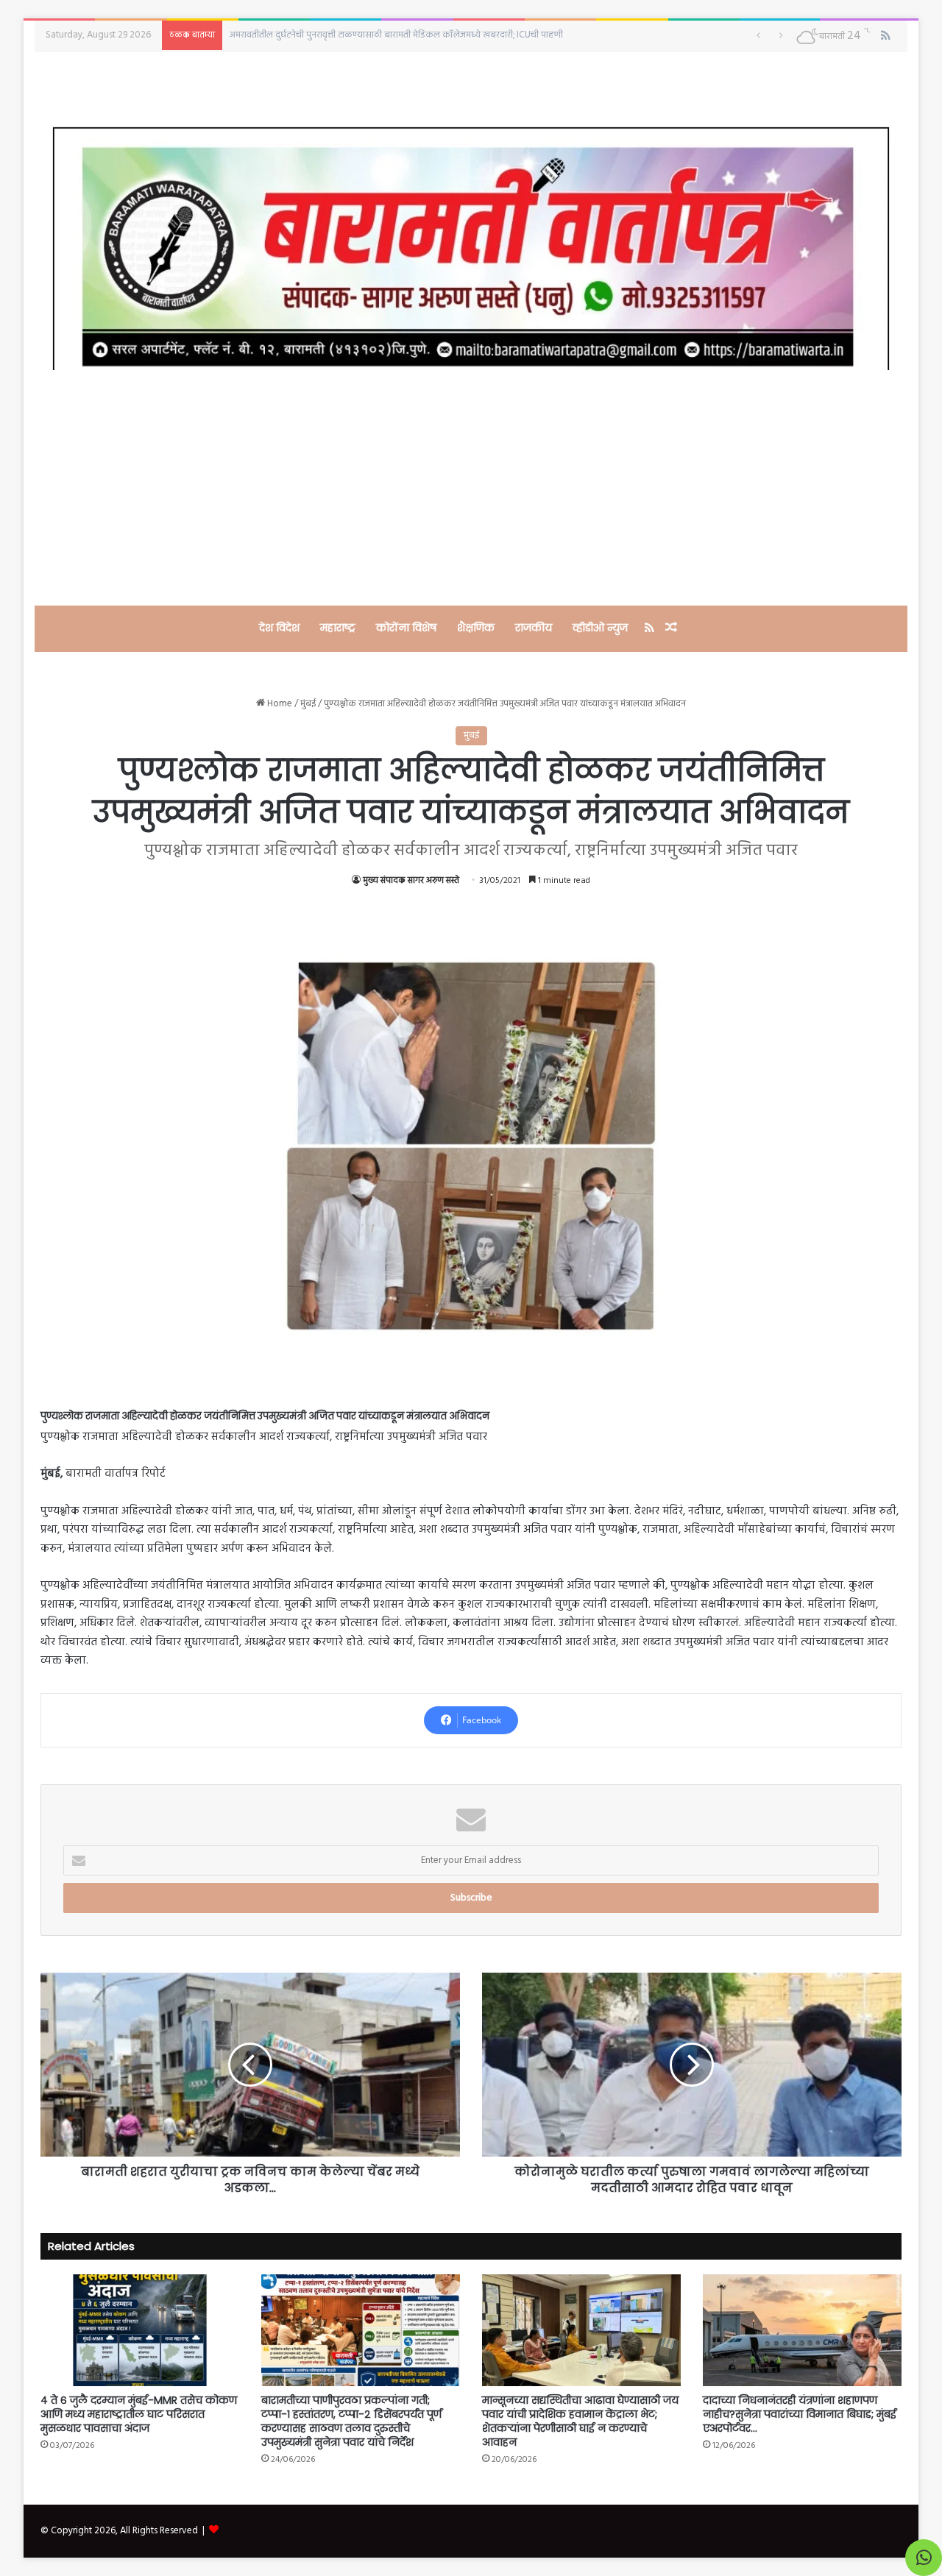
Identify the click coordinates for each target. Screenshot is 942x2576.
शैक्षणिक (476, 628)
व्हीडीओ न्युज (600, 628)
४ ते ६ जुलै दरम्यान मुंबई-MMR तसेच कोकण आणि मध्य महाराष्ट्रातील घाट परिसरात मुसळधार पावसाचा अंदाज (139, 2414)
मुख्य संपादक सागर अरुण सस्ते (411, 881)
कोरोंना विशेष (406, 628)
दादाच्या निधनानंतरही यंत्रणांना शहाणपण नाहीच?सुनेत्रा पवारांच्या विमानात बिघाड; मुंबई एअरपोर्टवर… (800, 2414)
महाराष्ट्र (338, 628)
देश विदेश (279, 628)
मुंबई (308, 704)
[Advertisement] (471, 488)
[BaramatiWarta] (471, 248)
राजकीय (534, 628)
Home (279, 704)
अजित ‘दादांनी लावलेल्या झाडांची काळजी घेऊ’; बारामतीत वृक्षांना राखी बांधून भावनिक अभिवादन (387, 35)
